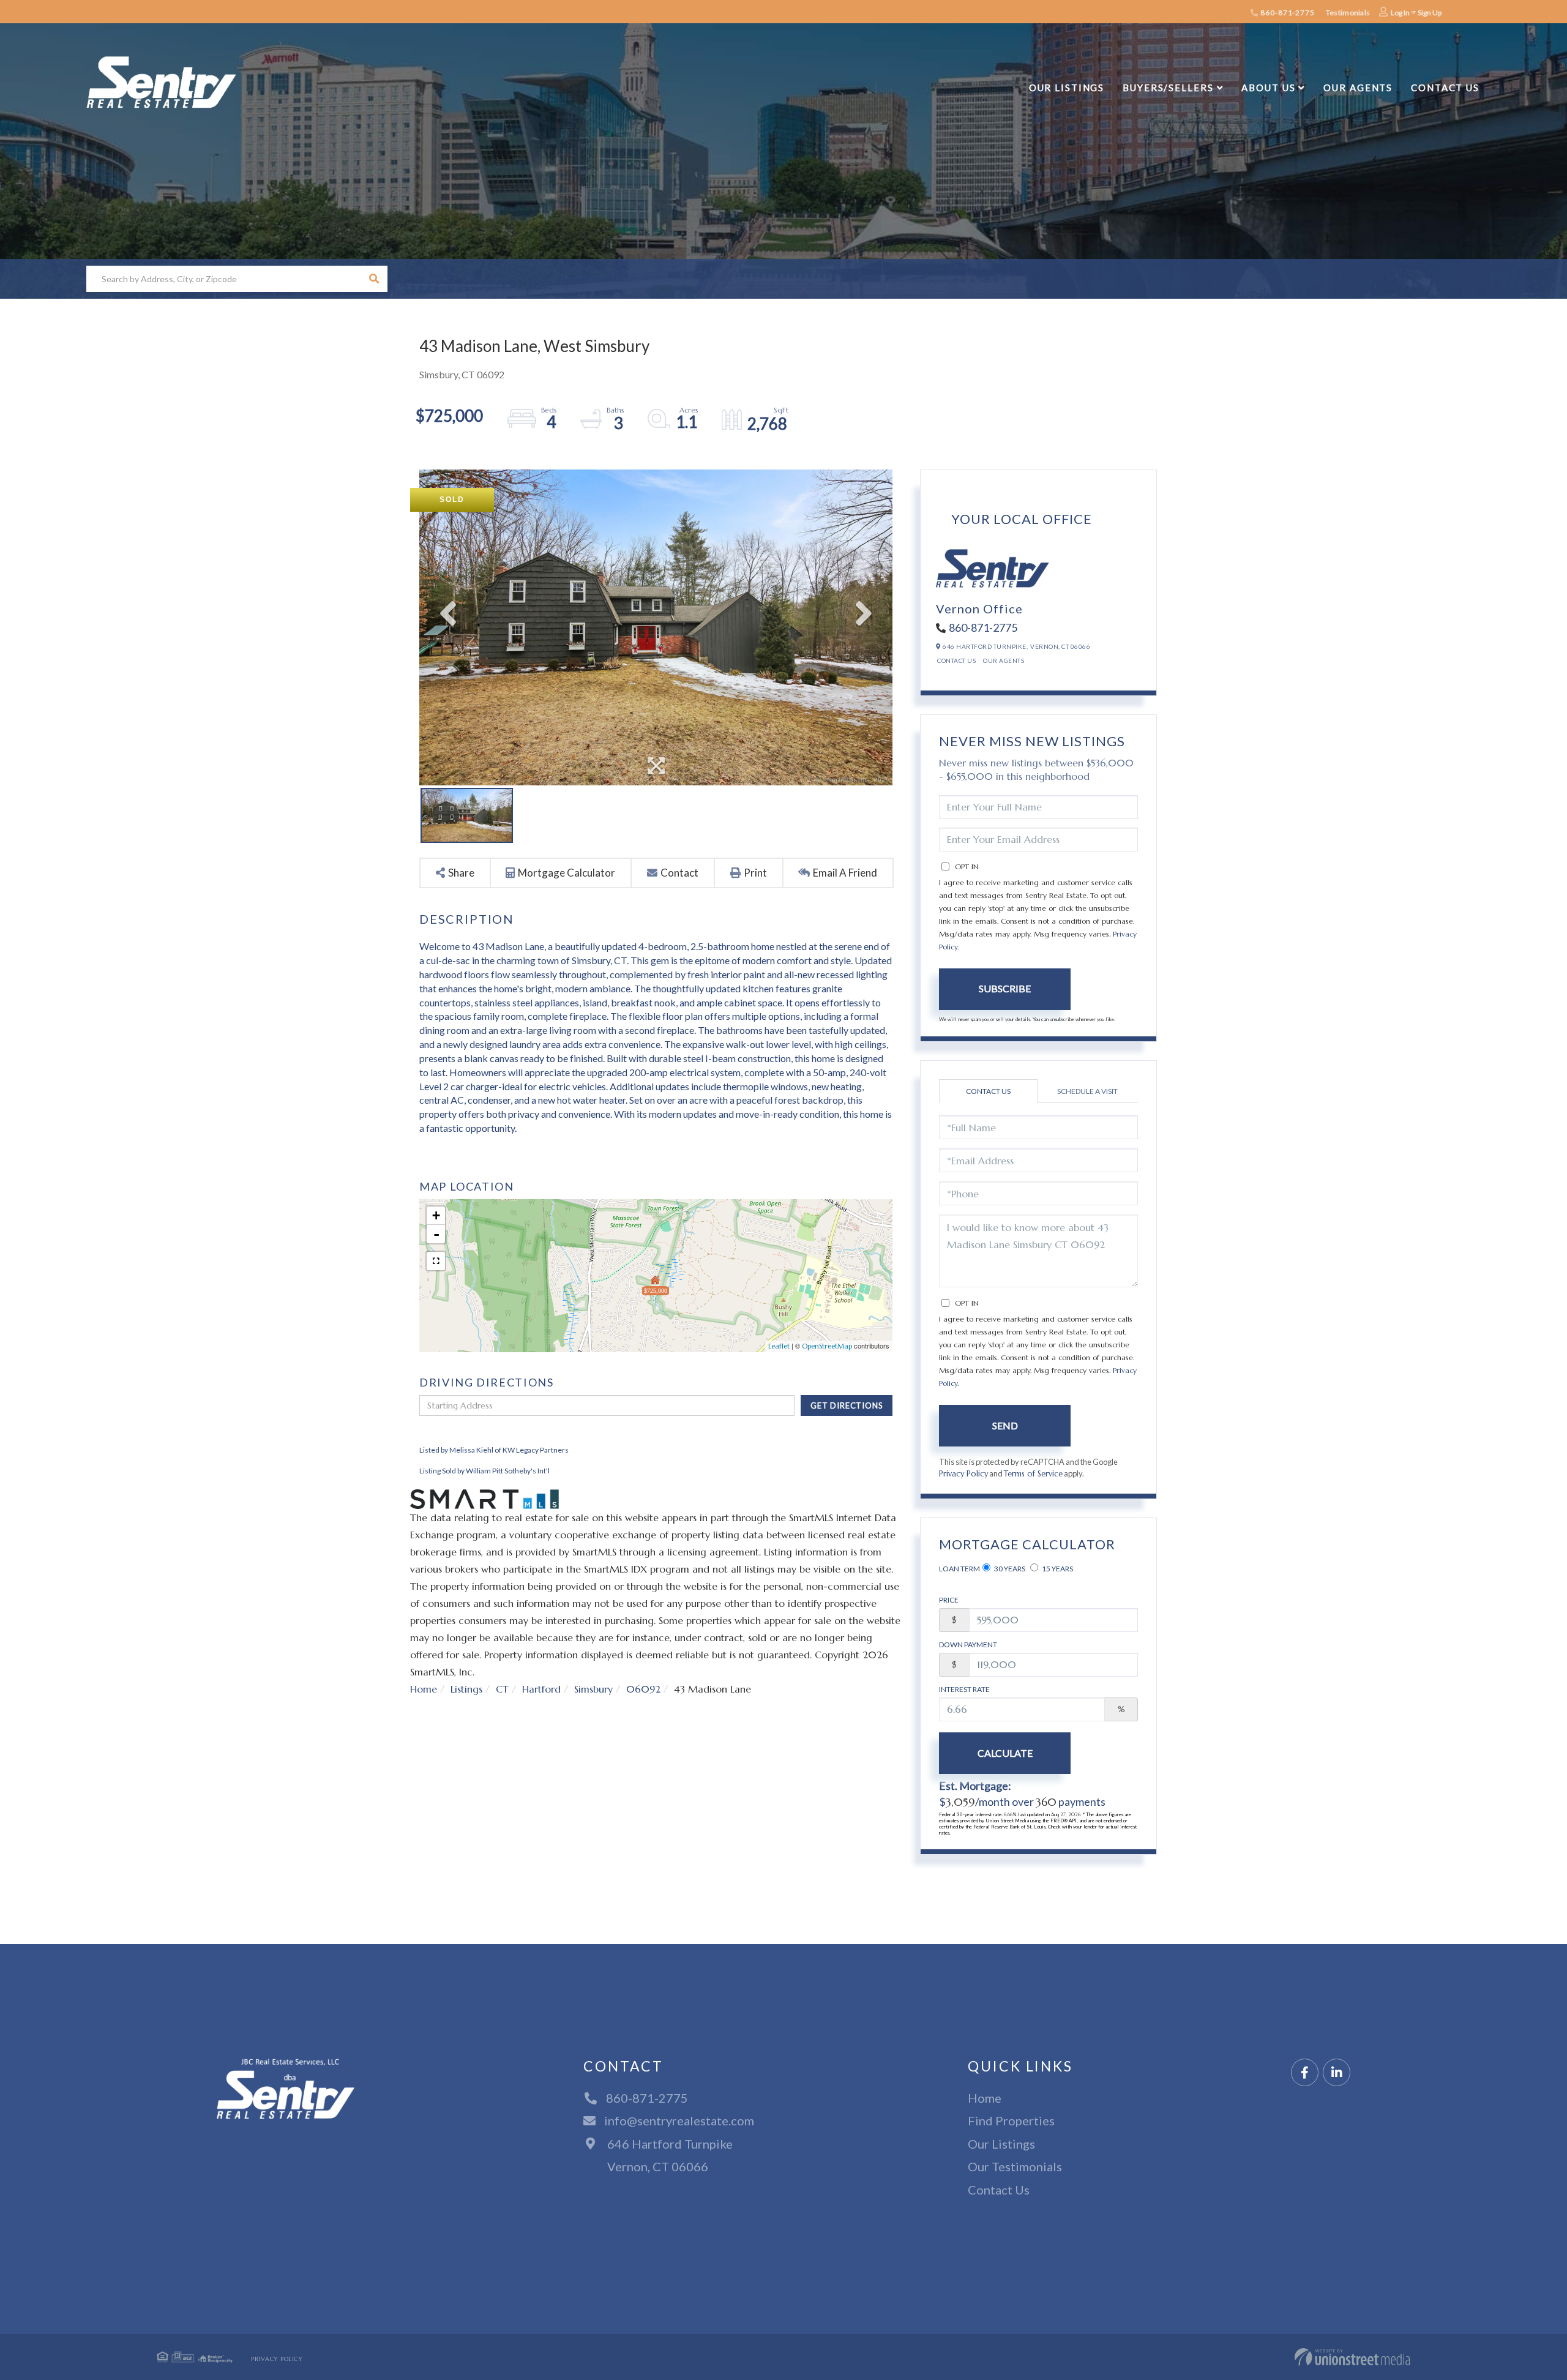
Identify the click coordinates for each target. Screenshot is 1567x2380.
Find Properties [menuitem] (1011, 2120)
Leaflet (779, 1346)
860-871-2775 (1286, 13)
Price (949, 1600)
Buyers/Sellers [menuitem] (1168, 88)
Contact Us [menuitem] (1445, 88)
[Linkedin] (1337, 2073)
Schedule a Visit (1087, 1091)
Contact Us (956, 660)
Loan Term (959, 1569)
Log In (1400, 13)
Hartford (541, 1689)
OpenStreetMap (827, 1346)
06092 (643, 1689)
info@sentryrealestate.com (679, 2120)
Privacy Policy (963, 1474)
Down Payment (968, 1645)
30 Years (1009, 1569)
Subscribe (1005, 988)
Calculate (1005, 1753)
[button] (374, 279)
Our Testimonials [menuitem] (1015, 2166)
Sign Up (1430, 13)
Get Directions (847, 1405)
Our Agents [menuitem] (1358, 88)
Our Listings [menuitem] (1067, 88)
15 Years (1057, 1569)
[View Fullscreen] (436, 1261)
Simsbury (593, 1689)
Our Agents (1004, 660)
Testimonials (1348, 13)
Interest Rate (964, 1689)
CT (502, 1689)
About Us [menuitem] (1268, 88)
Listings (466, 1689)
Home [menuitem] (985, 2098)
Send (1005, 1425)
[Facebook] (1305, 2073)
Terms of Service (1033, 1474)
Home (424, 1689)
